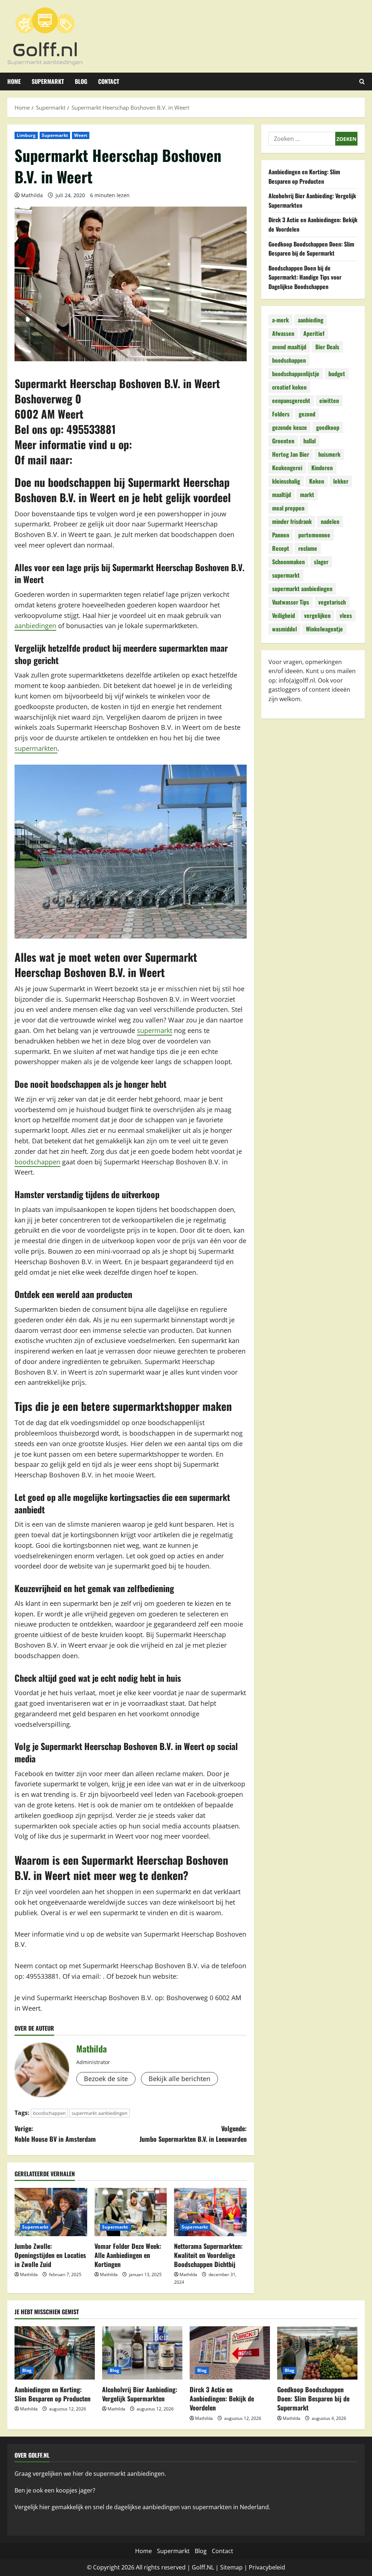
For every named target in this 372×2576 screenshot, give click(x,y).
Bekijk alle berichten (179, 2079)
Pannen (281, 535)
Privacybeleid (267, 2567)
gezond (307, 414)
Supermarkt (48, 81)
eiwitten (329, 400)
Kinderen (322, 468)
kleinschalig (286, 481)
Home (14, 81)
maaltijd (282, 495)
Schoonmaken (288, 562)
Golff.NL (203, 2567)
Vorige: (55, 2134)
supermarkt (155, 1030)
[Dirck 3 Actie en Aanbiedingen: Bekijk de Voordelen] (230, 2353)
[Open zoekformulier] (362, 82)
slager (321, 562)
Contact (109, 81)
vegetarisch (332, 602)
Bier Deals (327, 347)
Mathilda (32, 195)
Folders (281, 414)
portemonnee (314, 535)
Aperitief (314, 333)
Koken (317, 481)
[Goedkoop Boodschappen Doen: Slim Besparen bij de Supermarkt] (317, 2353)
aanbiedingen (35, 626)
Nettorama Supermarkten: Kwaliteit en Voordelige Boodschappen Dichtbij (208, 2255)
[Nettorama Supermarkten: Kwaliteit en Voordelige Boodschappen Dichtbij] (210, 2212)
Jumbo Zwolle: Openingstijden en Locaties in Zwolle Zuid (50, 2255)
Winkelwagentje (324, 629)
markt (307, 495)
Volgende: (193, 2134)
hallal (310, 441)
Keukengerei (287, 468)
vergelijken (317, 615)
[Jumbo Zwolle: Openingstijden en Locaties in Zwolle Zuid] (51, 2212)
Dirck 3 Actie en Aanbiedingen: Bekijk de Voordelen (222, 2398)
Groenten (283, 441)
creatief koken (289, 387)
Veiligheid (284, 615)
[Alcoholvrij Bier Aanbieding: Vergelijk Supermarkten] (142, 2353)
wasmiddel (284, 629)
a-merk (280, 320)
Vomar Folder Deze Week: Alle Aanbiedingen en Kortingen (128, 2255)
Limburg (26, 135)
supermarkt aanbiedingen (100, 2113)
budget (337, 374)
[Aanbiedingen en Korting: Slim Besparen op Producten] (55, 2353)
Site (225, 2567)
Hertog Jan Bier (291, 454)
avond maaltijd (289, 347)
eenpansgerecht (291, 400)
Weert (81, 135)
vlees (346, 615)
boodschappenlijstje (296, 374)
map (236, 2567)
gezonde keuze (290, 427)
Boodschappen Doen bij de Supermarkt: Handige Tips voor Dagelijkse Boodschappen (305, 277)
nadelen (330, 521)
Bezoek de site (106, 2079)
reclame (308, 548)
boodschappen (37, 1162)
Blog (81, 81)
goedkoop (328, 427)
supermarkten (36, 748)
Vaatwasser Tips (291, 602)
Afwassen (283, 333)
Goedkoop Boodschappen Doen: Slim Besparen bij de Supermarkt (311, 249)
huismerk (329, 454)
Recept (281, 548)
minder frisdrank (292, 521)
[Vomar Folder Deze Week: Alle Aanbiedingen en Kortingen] (131, 2212)
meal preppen (288, 508)
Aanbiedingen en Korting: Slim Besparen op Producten (304, 176)
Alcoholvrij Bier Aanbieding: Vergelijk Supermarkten (140, 2394)
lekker (341, 481)
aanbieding (311, 320)
